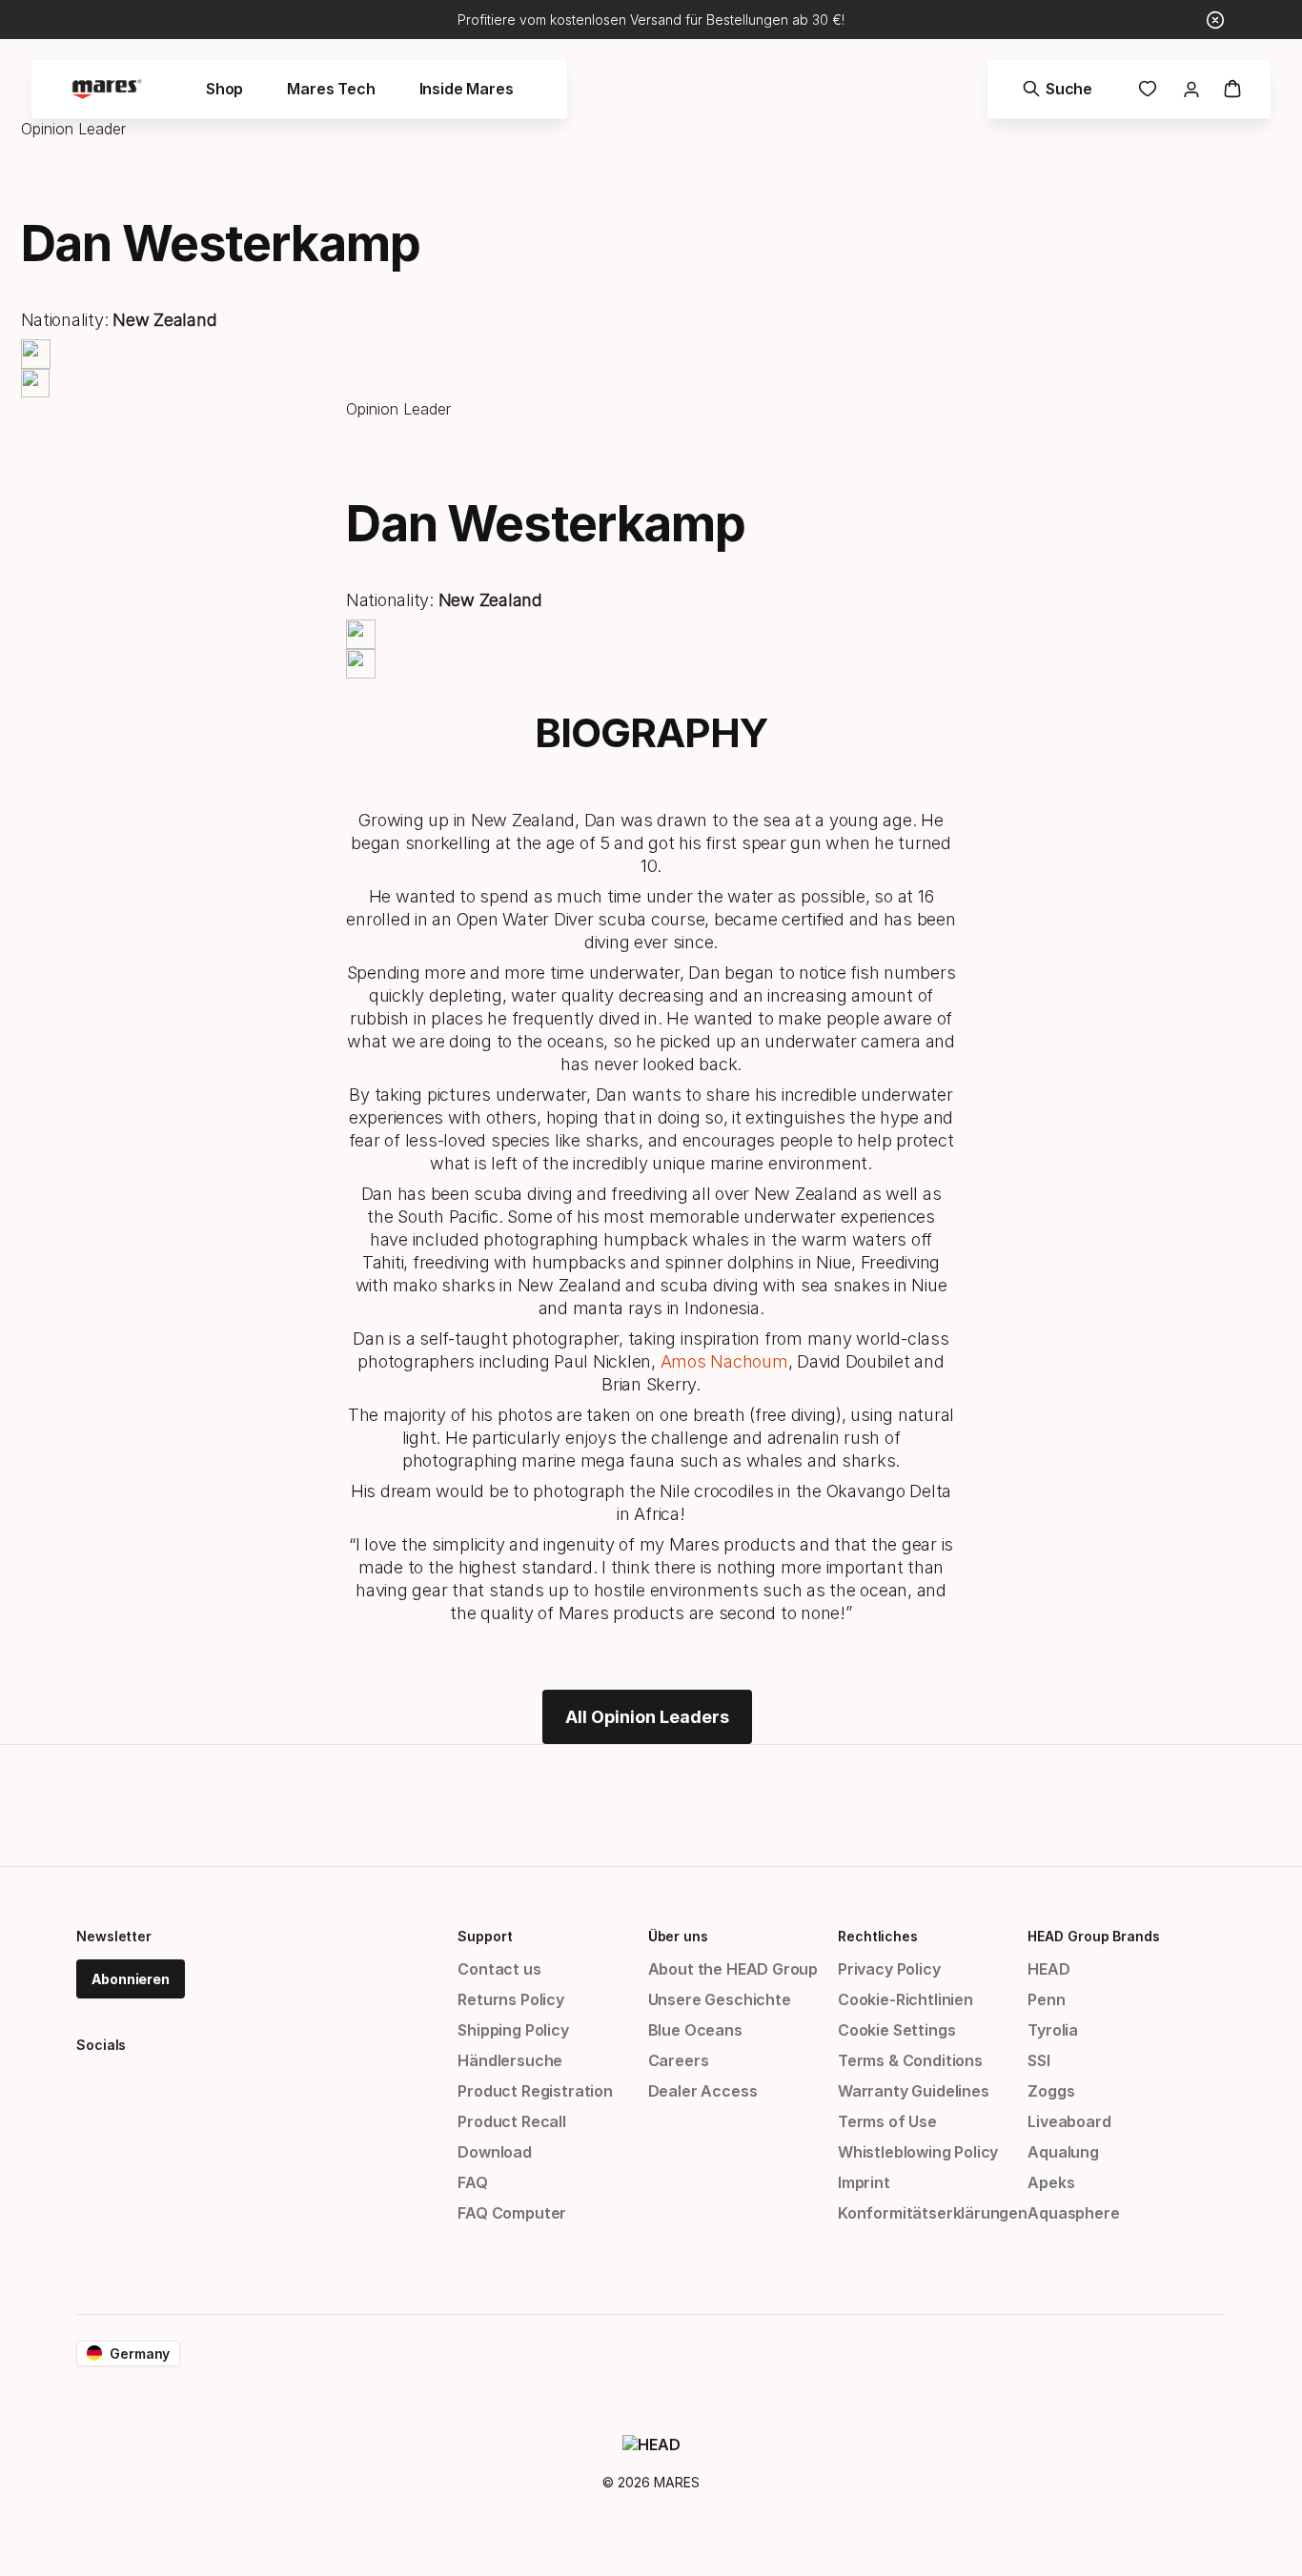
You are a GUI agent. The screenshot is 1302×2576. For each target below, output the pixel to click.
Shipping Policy (513, 2030)
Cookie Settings (896, 2030)
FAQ (472, 2182)
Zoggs (1051, 2091)
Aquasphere (1073, 2213)
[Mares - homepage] (107, 89)
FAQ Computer (512, 2213)
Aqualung (1063, 2152)
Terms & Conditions (910, 2060)
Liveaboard (1069, 2121)
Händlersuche (510, 2060)
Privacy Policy (889, 1969)
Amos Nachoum (724, 1361)
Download (495, 2152)
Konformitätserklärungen (933, 2213)
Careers (679, 2060)
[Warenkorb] (1232, 89)
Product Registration (535, 2091)
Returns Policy (511, 1999)
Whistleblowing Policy (918, 2152)
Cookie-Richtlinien (905, 1999)
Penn (1046, 1999)
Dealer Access (703, 2091)
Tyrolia (1053, 2030)
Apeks (1051, 2182)
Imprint (864, 2182)
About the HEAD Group (733, 1969)
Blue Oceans (695, 2030)
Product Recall (512, 2121)
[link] (1148, 89)
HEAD (1048, 1969)
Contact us (499, 1969)
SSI (1038, 2060)
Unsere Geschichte (720, 1999)
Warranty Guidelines (914, 2091)
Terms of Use (887, 2121)
